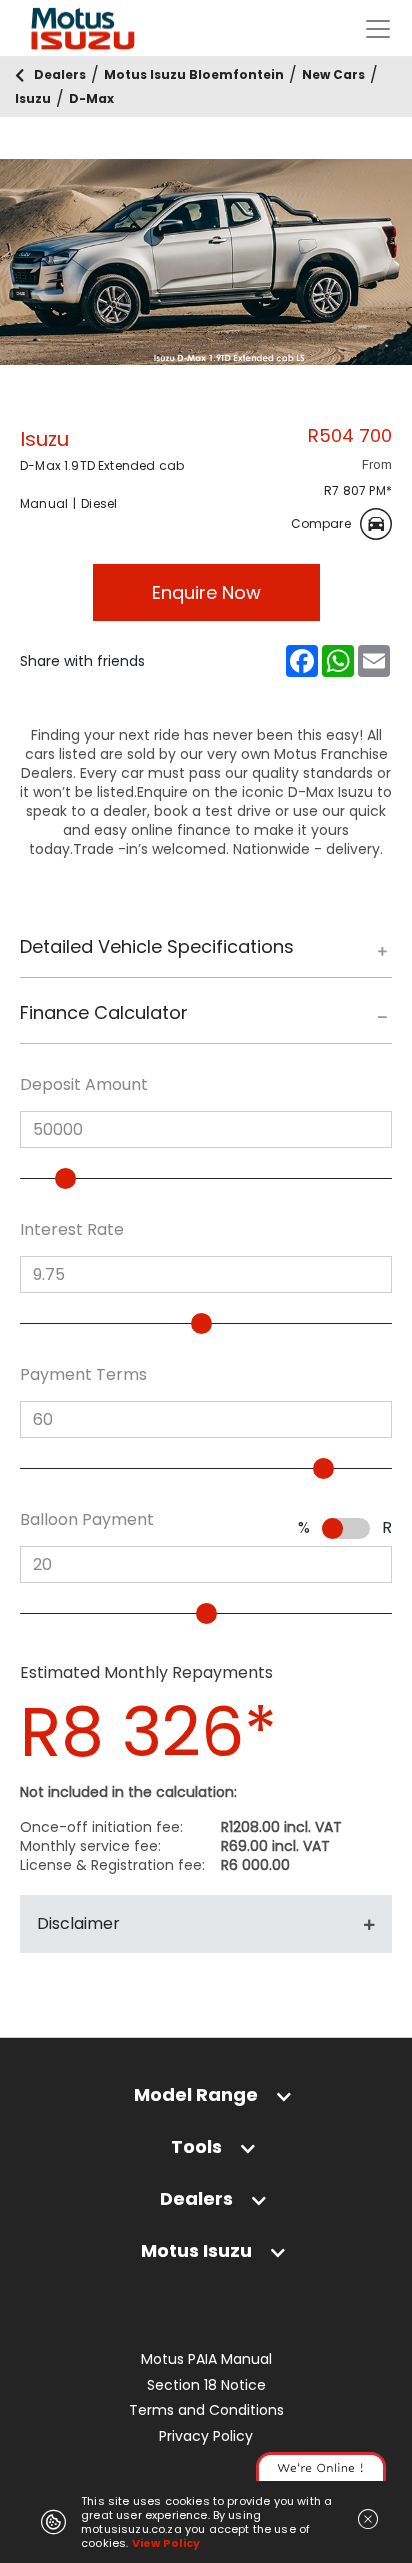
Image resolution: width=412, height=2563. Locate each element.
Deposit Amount (84, 1085)
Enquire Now (206, 592)
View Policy (166, 2543)
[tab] (206, 956)
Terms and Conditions (206, 2410)
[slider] (65, 1178)
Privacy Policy (206, 2436)
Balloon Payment (87, 1520)
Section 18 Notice (206, 2385)
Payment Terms (83, 1375)
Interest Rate (72, 1230)
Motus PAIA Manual (206, 2359)
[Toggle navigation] (378, 29)
